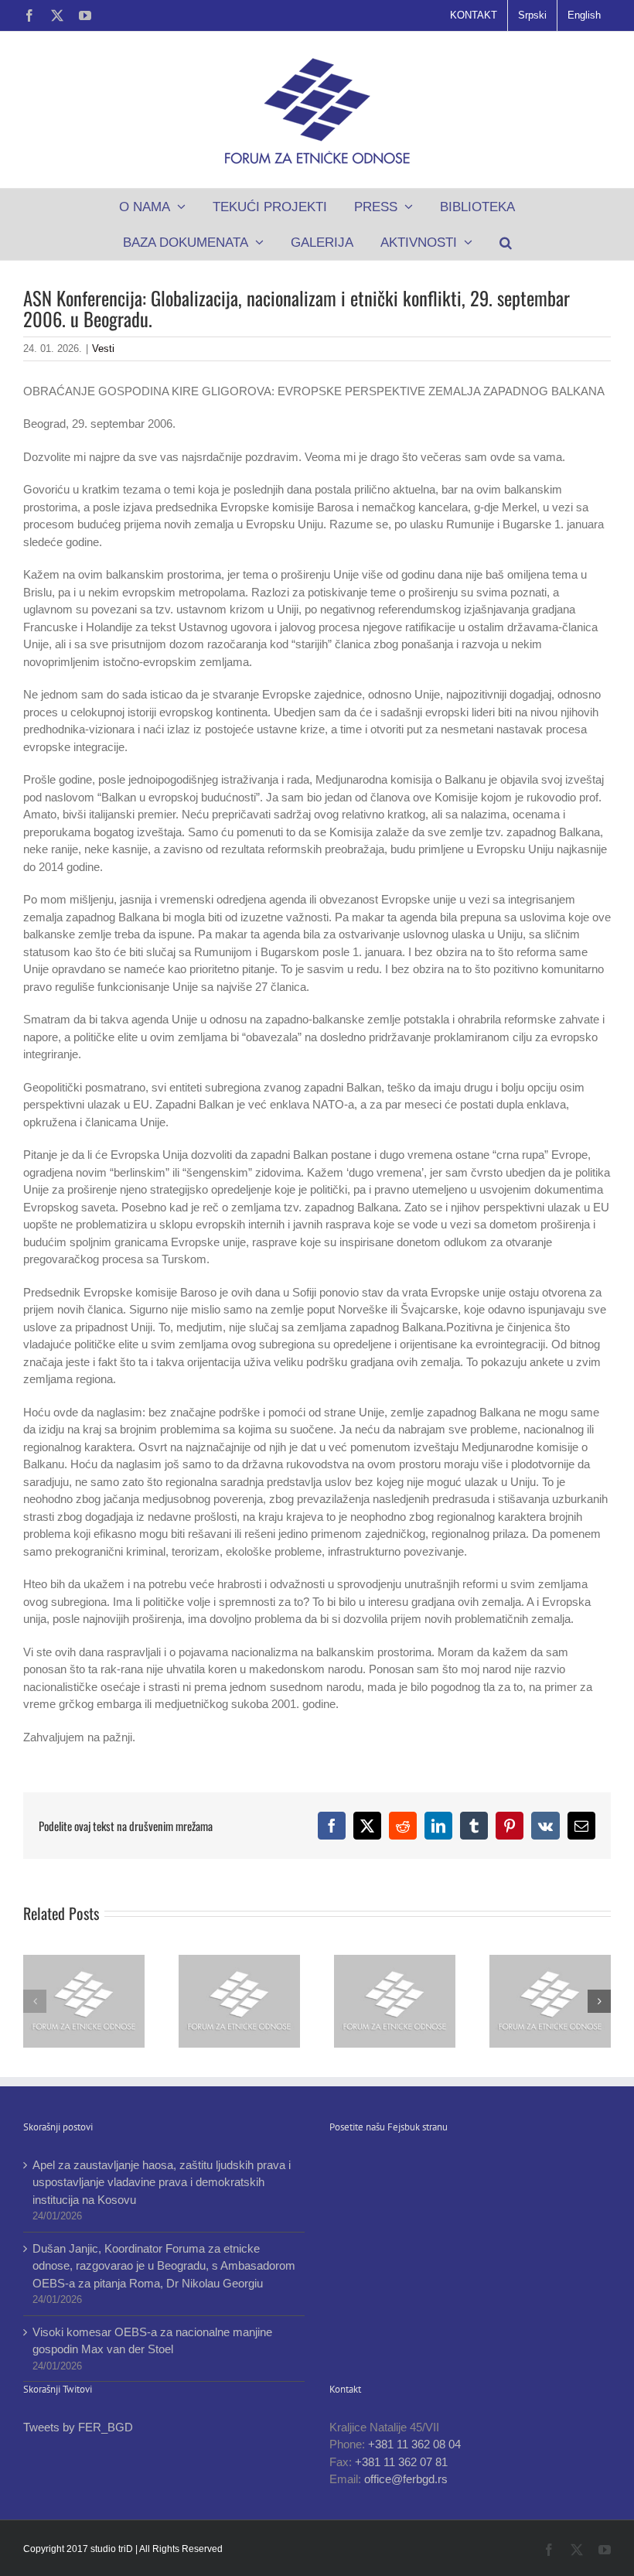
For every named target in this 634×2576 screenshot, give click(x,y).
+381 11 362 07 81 (401, 2462)
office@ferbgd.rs (406, 2479)
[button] (505, 242)
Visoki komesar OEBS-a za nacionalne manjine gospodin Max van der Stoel (152, 2341)
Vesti (103, 348)
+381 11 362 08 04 (414, 2444)
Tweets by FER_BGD (78, 2427)
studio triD (113, 2549)
